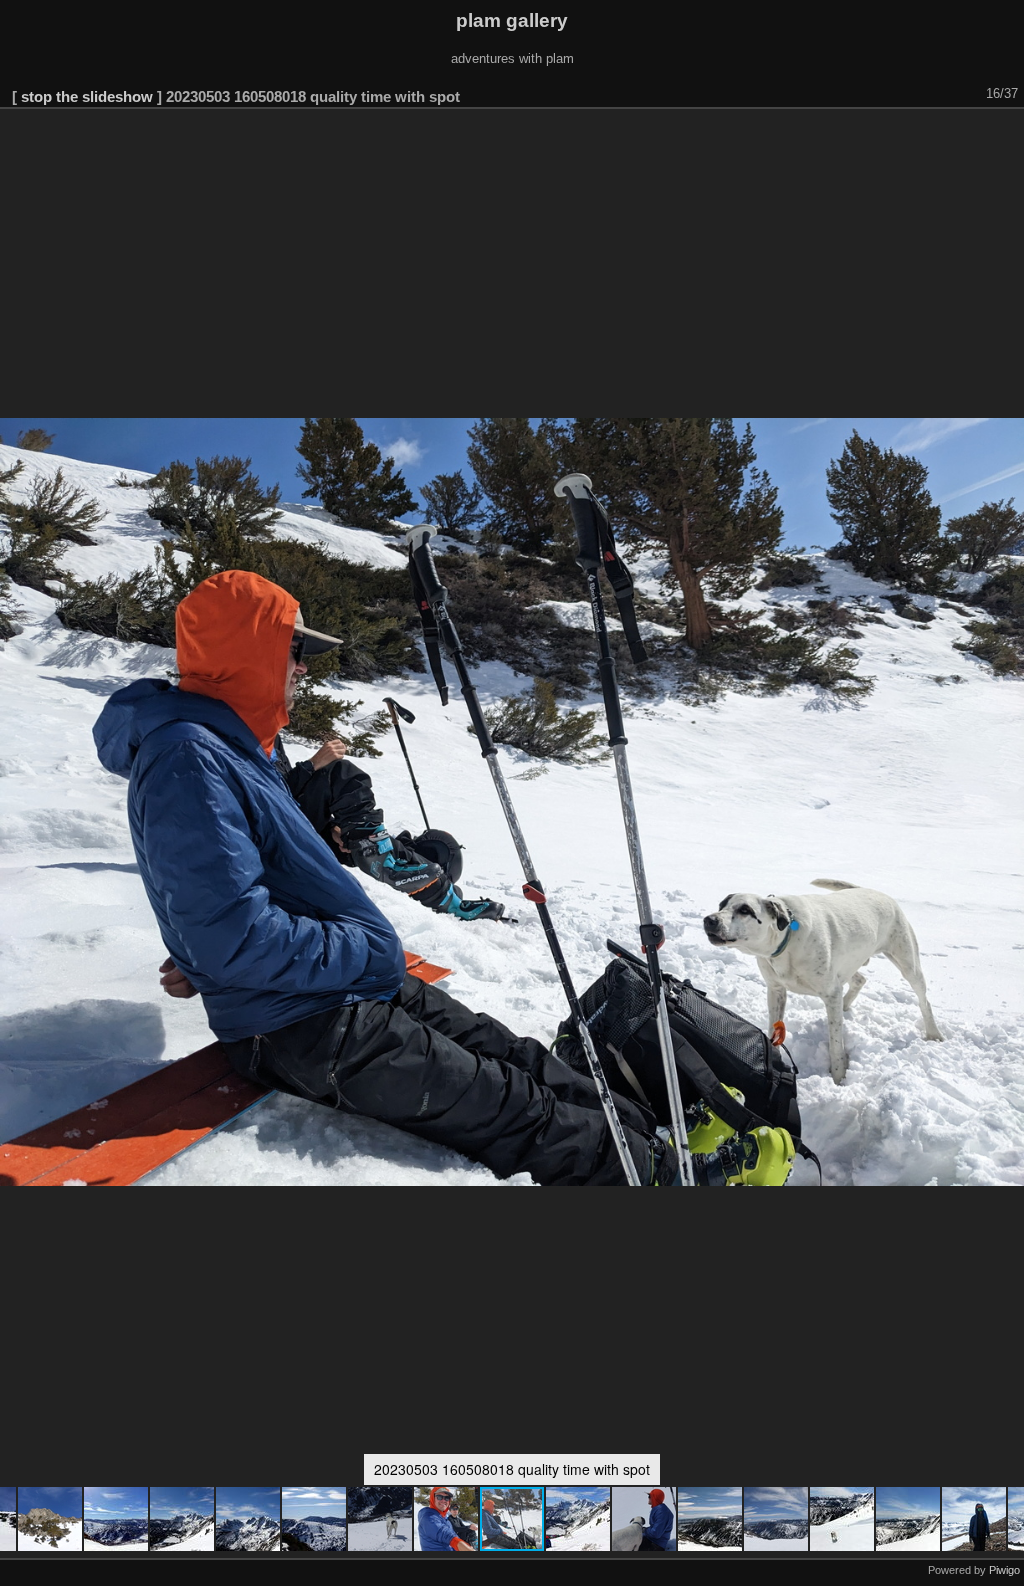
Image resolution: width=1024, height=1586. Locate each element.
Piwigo (1004, 1570)
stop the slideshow (87, 96)
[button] (51, 1519)
